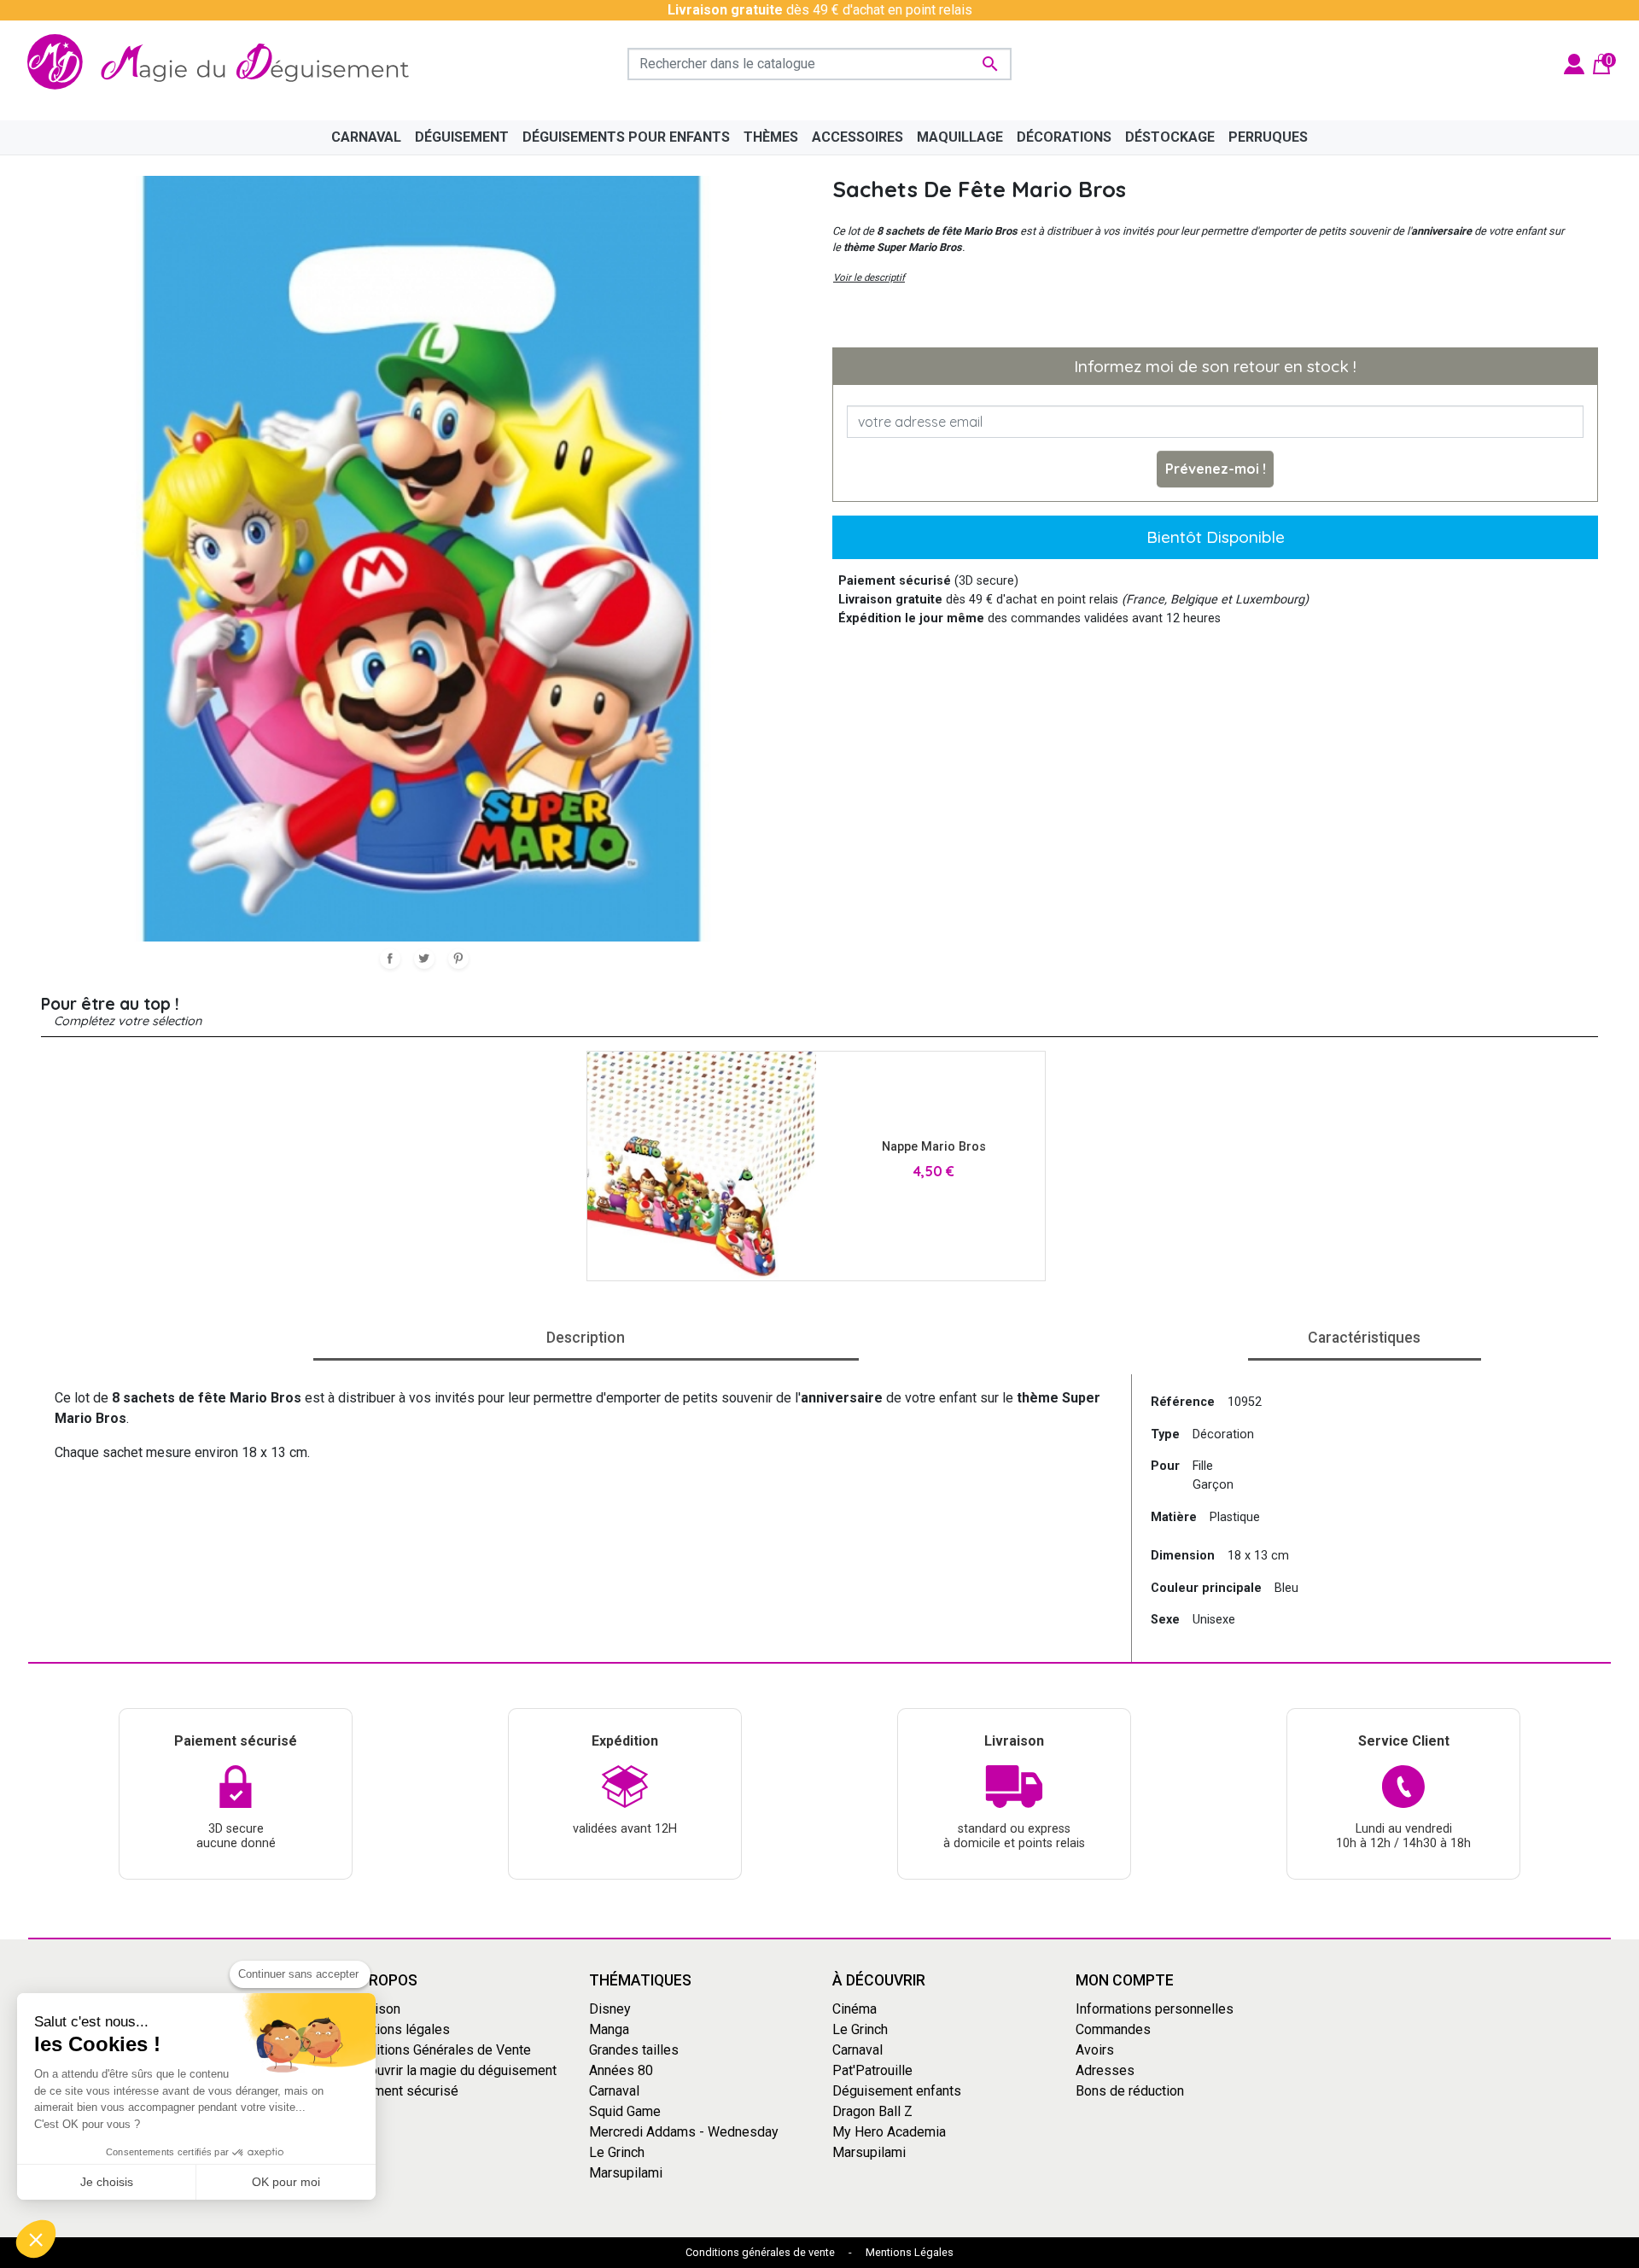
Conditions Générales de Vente (438, 2049)
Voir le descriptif (869, 277)
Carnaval (614, 2090)
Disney (610, 2008)
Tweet (424, 959)
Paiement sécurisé (402, 2090)
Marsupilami (626, 2172)
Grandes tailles (634, 2049)
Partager (390, 959)
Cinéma (854, 2008)
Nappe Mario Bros (934, 1147)
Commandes (1113, 2029)
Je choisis (107, 2182)
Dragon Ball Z (872, 2111)
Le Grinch (617, 2151)
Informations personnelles (1155, 2008)
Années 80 (621, 2070)
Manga (609, 2029)
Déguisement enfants (897, 2090)
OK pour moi (286, 2182)
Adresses (1105, 2070)
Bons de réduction (1130, 2090)
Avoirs (1095, 2049)
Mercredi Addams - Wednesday (684, 2131)
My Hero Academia (889, 2131)
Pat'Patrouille (872, 2070)
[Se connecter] (1574, 63)
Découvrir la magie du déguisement (451, 2070)
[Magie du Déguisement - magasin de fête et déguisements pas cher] (225, 64)
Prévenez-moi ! (1216, 469)
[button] (36, 2239)
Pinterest (458, 959)
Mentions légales (398, 2029)
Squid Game (625, 2111)
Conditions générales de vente (760, 2252)
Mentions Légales (910, 2252)
